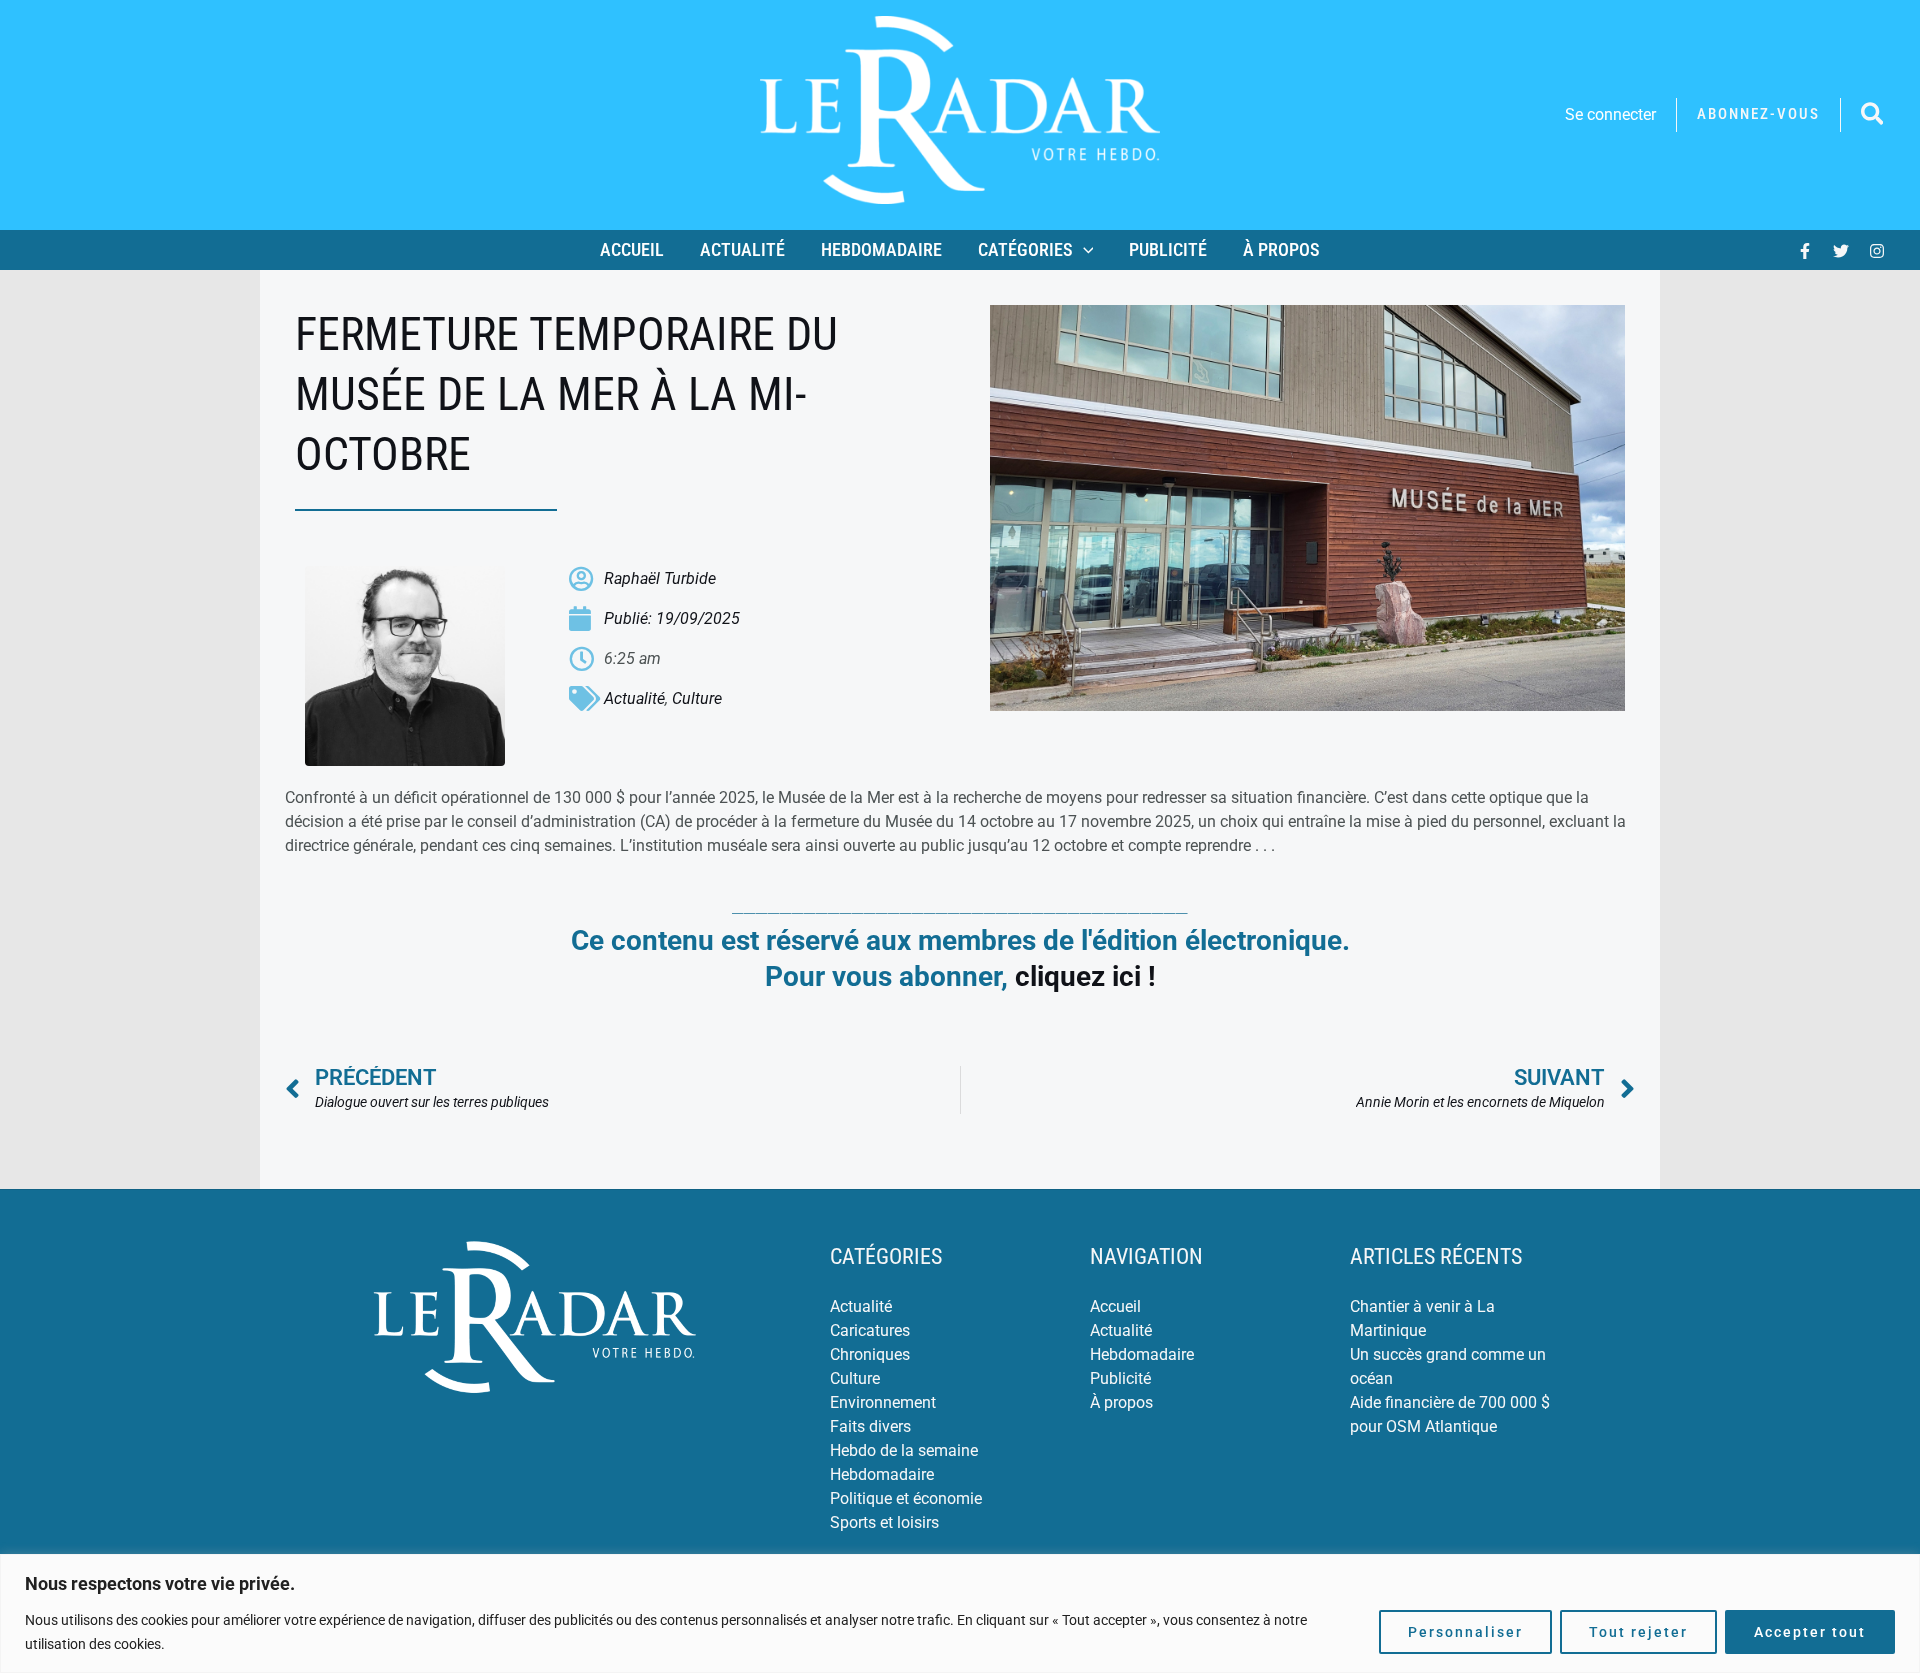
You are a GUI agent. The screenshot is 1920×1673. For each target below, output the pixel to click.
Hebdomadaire (881, 249)
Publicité (1168, 249)
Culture (697, 698)
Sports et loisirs (884, 1522)
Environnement (883, 1402)
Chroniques (870, 1354)
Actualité (742, 249)
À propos (1281, 249)
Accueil (632, 249)
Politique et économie (906, 1498)
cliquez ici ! (1085, 976)
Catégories (1025, 249)
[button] (1758, 114)
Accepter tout (1810, 1632)
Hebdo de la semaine (904, 1450)
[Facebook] (1805, 251)
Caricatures (870, 1330)
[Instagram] (1877, 251)
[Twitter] (1841, 251)
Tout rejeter (1638, 1632)
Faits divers (870, 1426)
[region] (960, 1613)
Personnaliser (1465, 1632)
